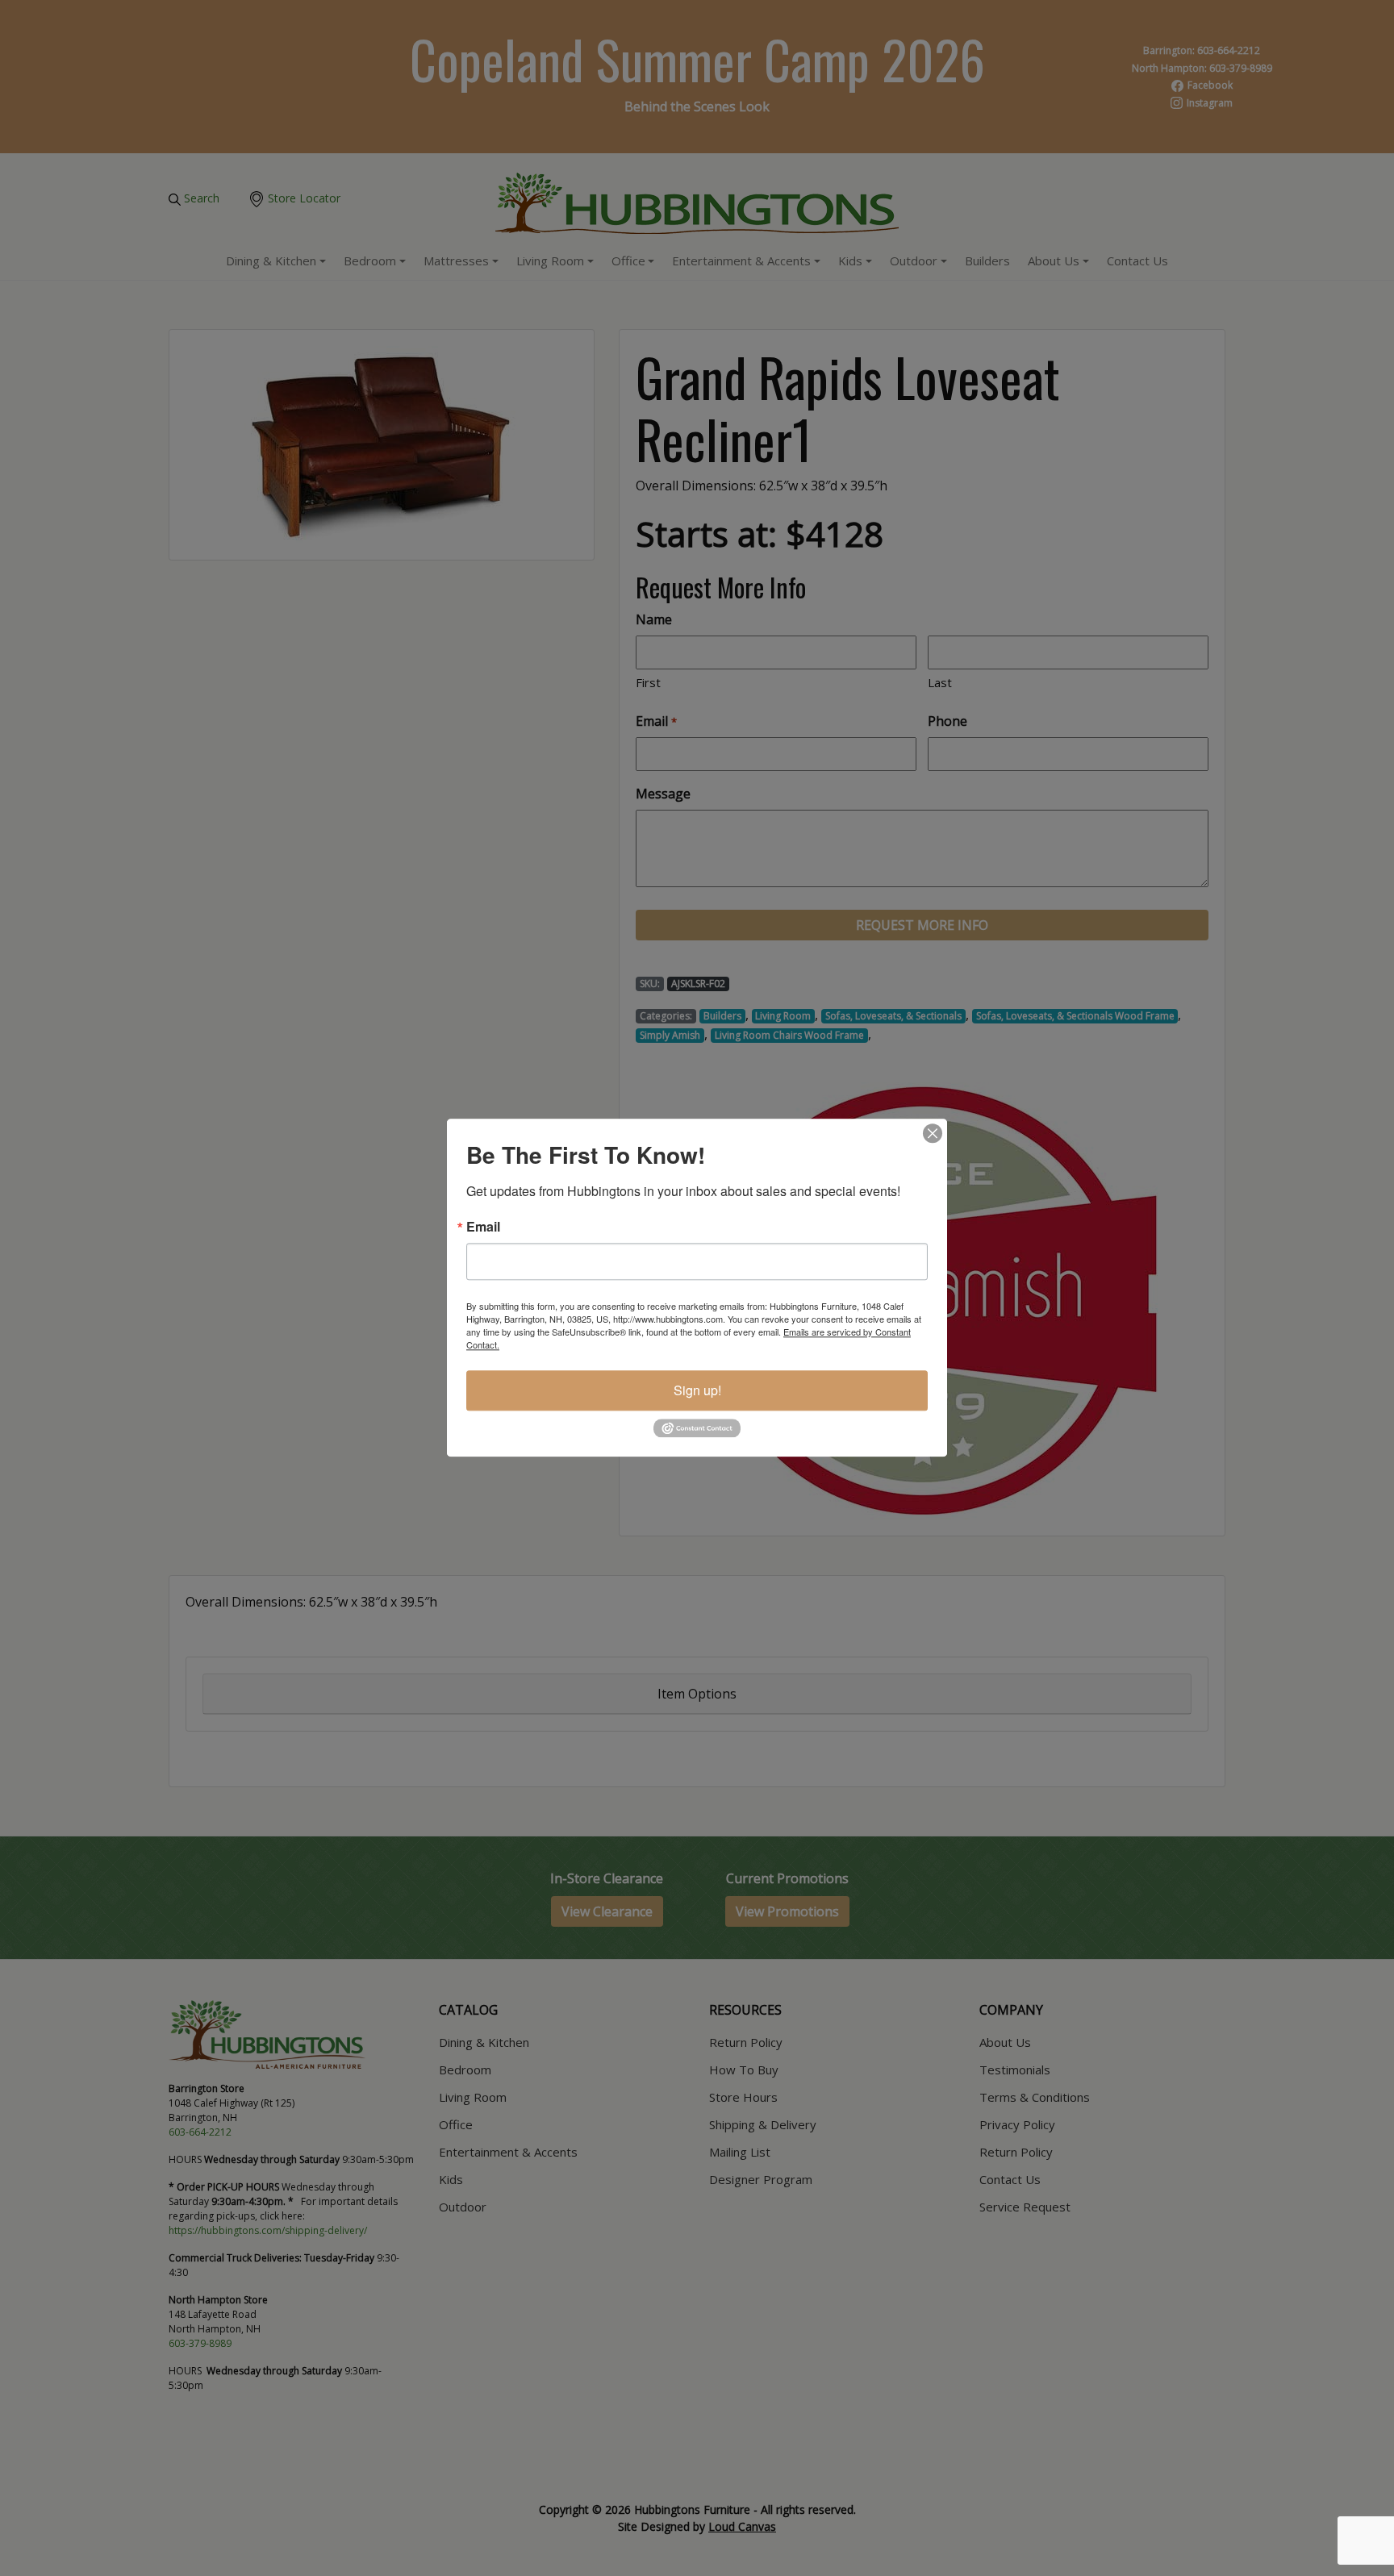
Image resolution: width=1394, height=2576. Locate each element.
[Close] (933, 1133)
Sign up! (697, 1390)
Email (483, 1227)
